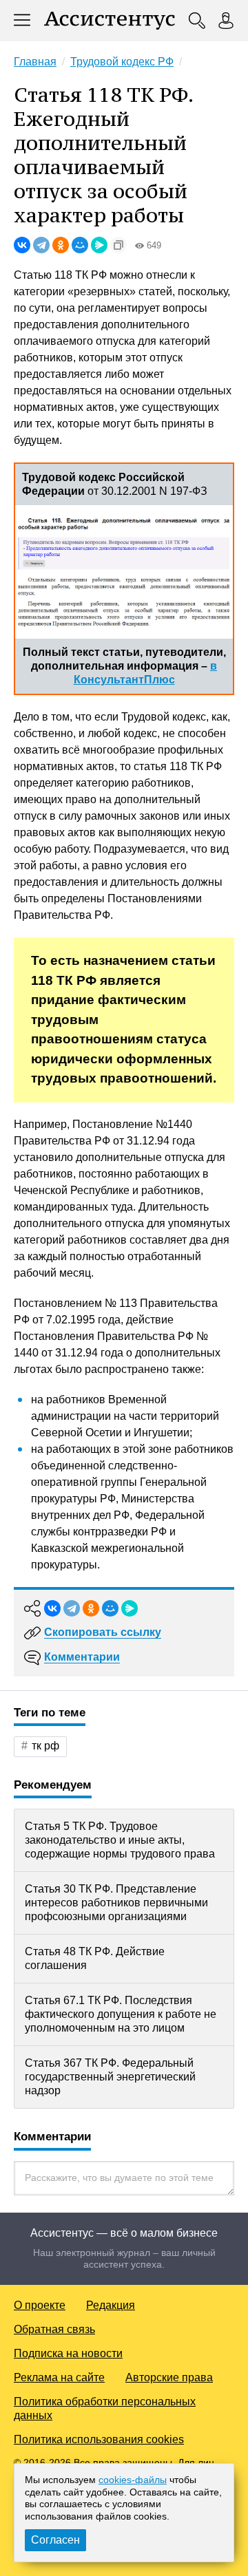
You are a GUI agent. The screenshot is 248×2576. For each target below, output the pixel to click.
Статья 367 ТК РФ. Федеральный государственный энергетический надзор (110, 2077)
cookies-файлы (133, 2480)
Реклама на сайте (59, 2377)
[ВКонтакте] (22, 245)
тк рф (45, 1746)
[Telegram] (41, 245)
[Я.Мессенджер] (99, 245)
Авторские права (169, 2377)
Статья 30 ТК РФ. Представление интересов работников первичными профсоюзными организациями (116, 1903)
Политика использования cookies (99, 2439)
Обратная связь (54, 2329)
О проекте (40, 2305)
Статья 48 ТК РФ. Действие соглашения (95, 1958)
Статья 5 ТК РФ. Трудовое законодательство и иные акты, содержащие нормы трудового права (120, 1840)
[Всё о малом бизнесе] (110, 21)
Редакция (111, 2305)
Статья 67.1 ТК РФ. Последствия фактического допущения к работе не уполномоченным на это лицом (121, 2014)
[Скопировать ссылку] (118, 245)
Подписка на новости (68, 2353)
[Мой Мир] (80, 245)
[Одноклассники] (61, 245)
